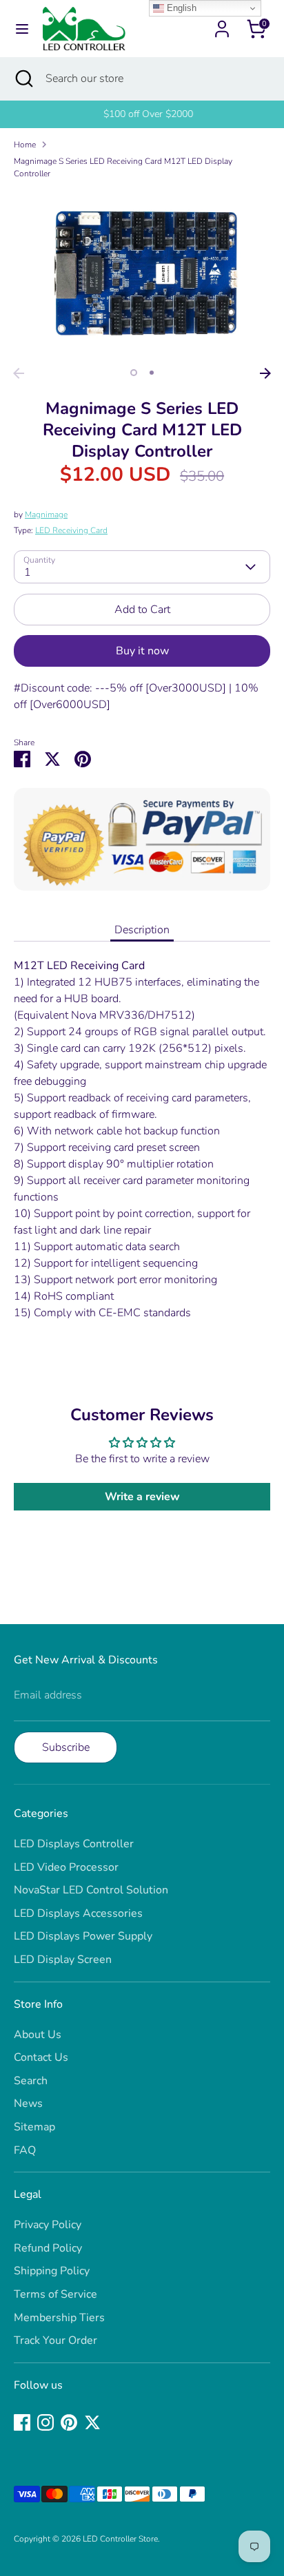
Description (142, 930)
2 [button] (152, 373)
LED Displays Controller (74, 1844)
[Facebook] (22, 2422)
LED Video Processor (66, 1867)
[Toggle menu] (22, 29)
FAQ (25, 2150)
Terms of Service (55, 2294)
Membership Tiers (59, 2318)
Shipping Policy (52, 2271)
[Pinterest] (69, 2422)
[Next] (265, 373)
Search (31, 2081)
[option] (142, 114)
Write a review (142, 1497)
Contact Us (41, 2057)
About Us (38, 2035)
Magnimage (46, 515)
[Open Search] (23, 79)
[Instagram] (45, 2422)
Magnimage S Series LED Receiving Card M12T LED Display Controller (123, 167)
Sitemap (34, 2127)
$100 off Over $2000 (142, 114)
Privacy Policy (48, 2225)
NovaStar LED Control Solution (91, 1890)
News (28, 2104)
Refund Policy (48, 2248)
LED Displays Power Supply (83, 1936)
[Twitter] (92, 2422)
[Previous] (19, 373)
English (180, 8)
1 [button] (134, 373)
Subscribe (66, 1747)
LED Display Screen (63, 1960)
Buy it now (142, 651)
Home (25, 145)
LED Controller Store (120, 2539)
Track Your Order (55, 2340)
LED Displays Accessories (78, 1913)
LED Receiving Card (71, 530)
